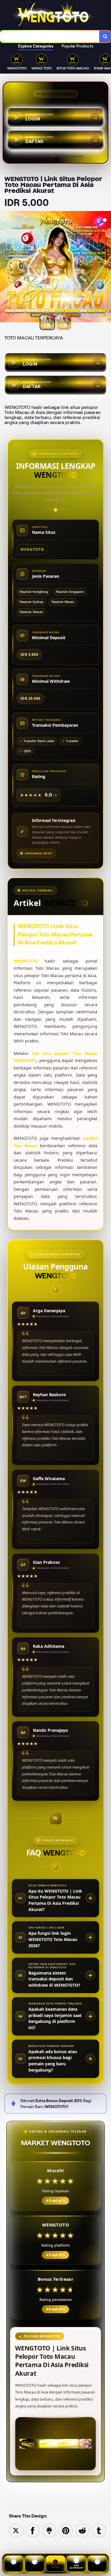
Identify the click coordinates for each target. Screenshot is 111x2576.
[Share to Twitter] (16, 2530)
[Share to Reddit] (82, 2530)
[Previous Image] (5, 268)
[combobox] (50, 36)
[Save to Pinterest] (66, 2530)
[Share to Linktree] (49, 2530)
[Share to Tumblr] (99, 2530)
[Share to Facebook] (33, 2530)
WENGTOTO (26, 961)
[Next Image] (106, 268)
